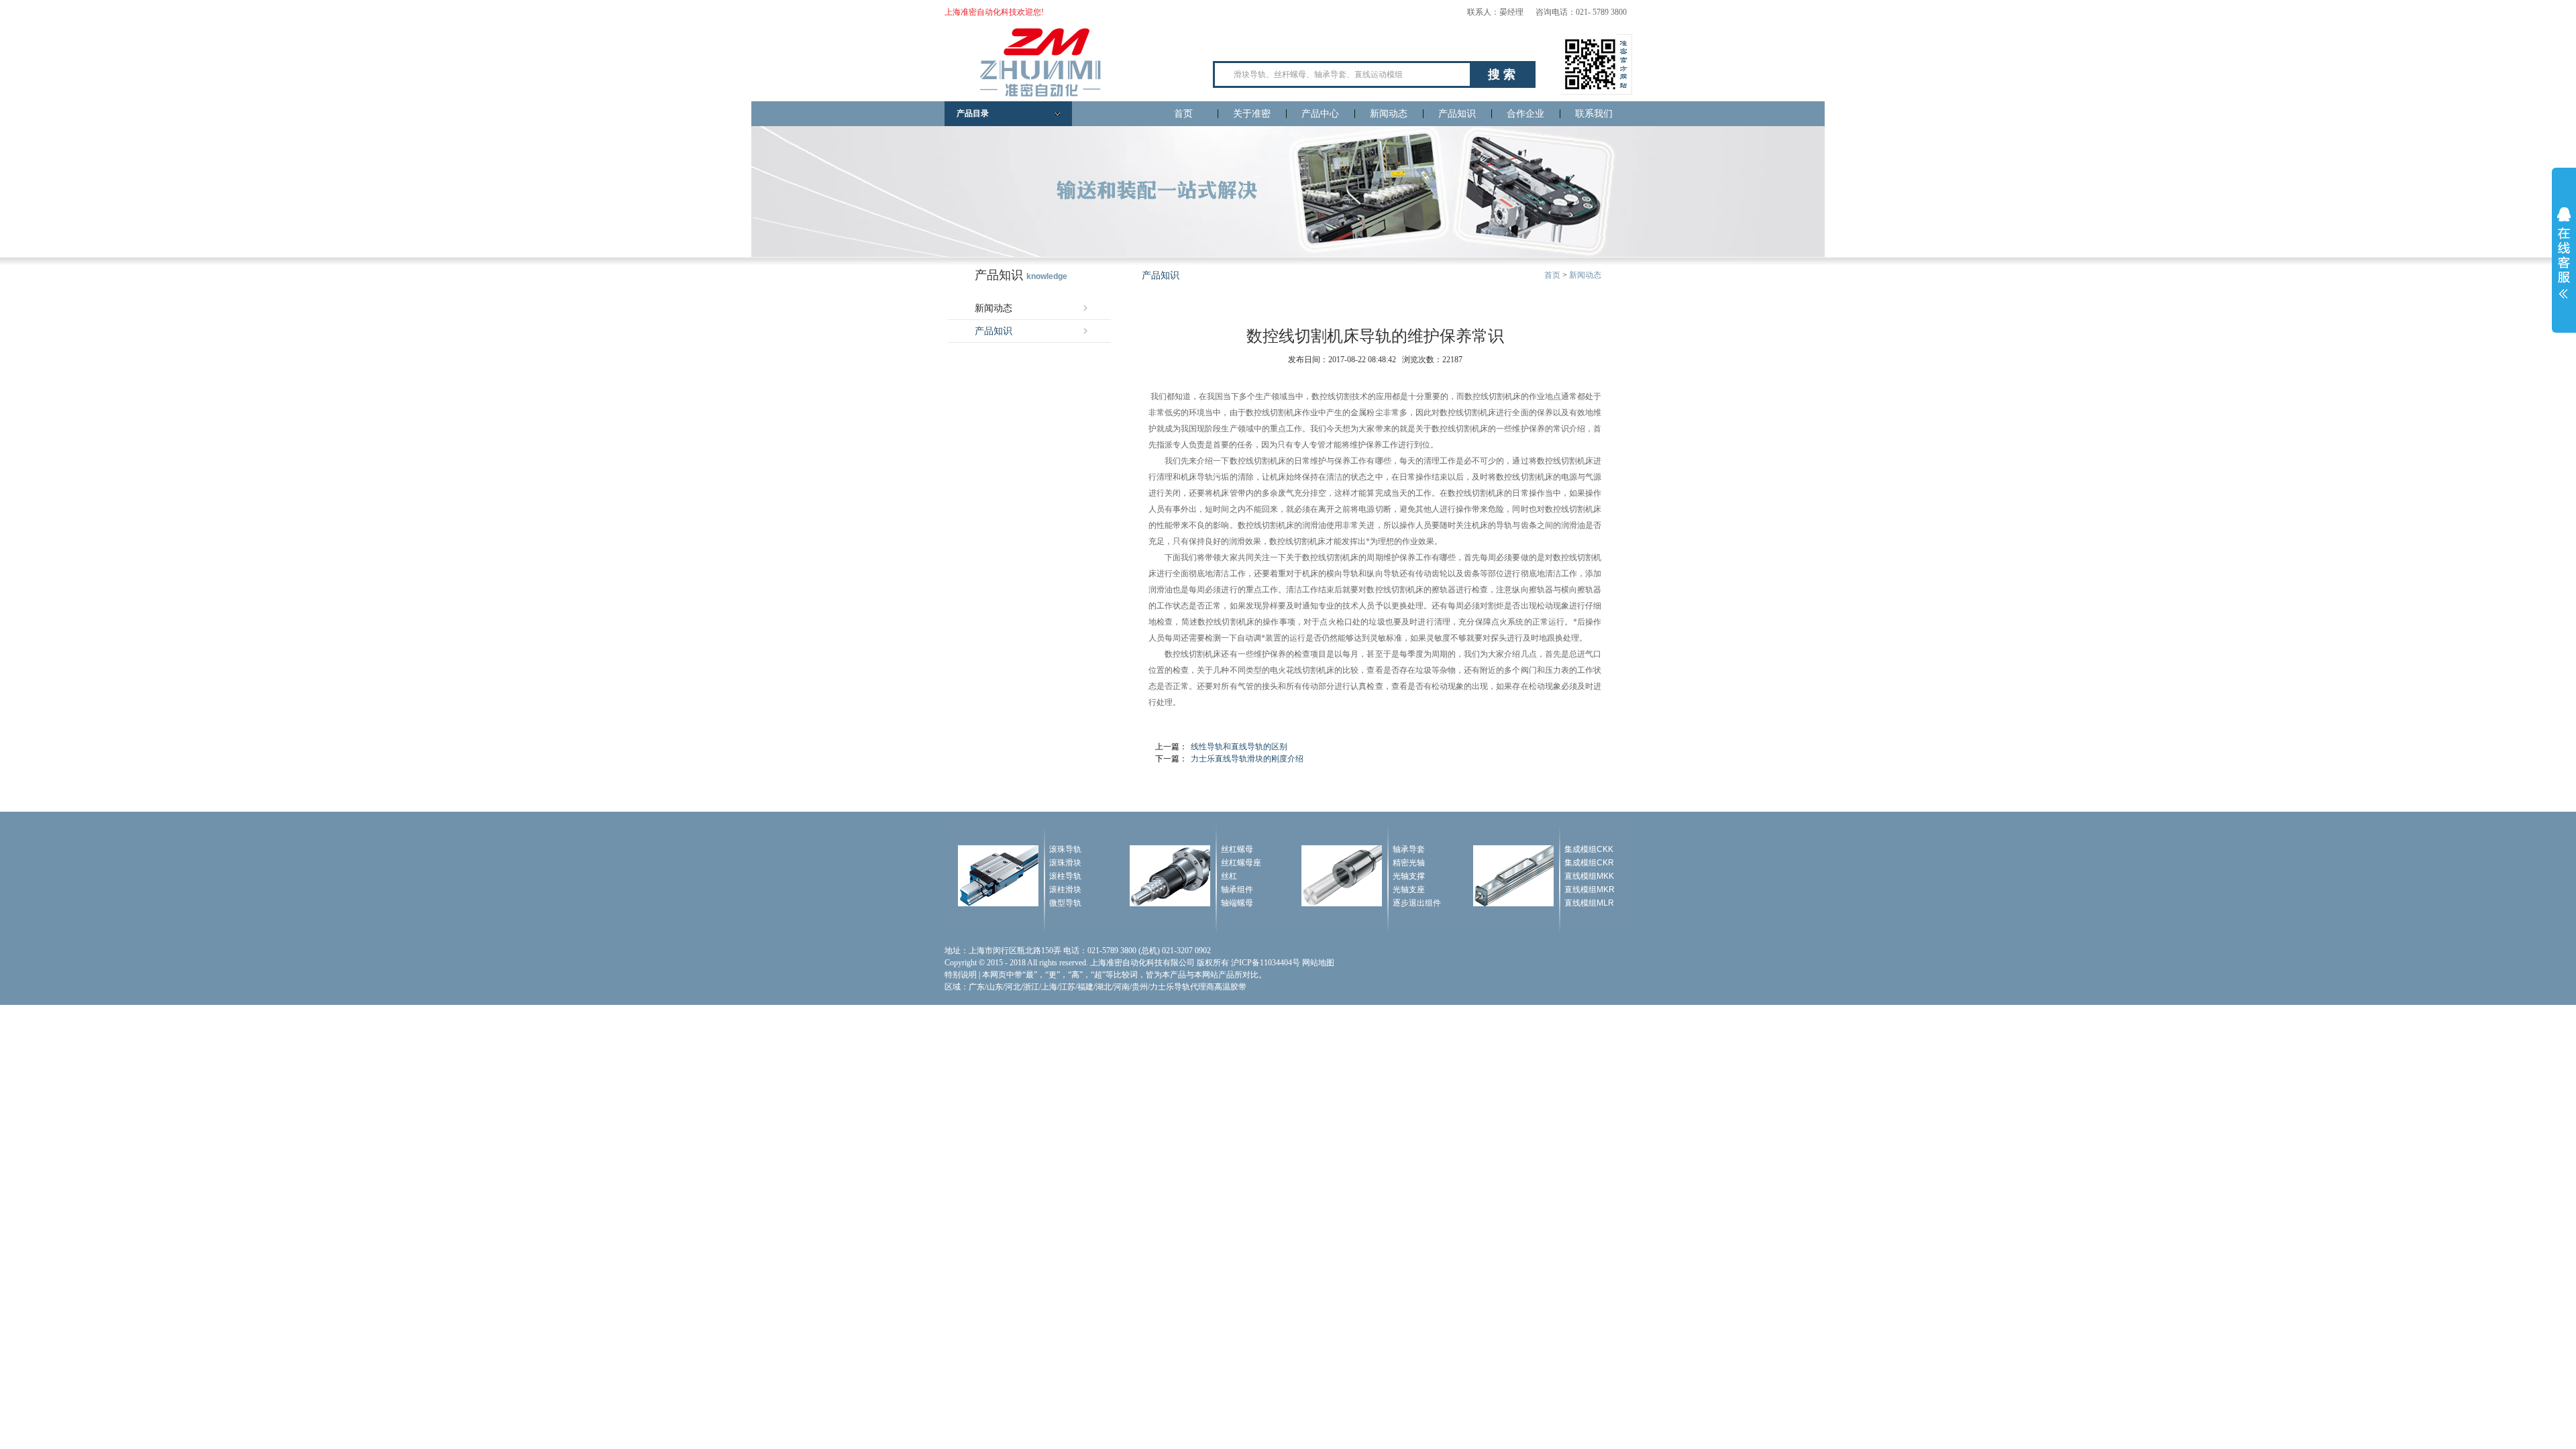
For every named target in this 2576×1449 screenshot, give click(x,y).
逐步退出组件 (1417, 903)
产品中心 (1320, 114)
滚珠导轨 (1065, 849)
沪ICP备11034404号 (1266, 963)
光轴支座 (1409, 890)
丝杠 (1229, 876)
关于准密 (1252, 114)
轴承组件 (1237, 890)
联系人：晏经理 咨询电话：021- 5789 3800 (1547, 12)
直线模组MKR (1590, 890)
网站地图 (1318, 963)
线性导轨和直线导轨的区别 (1239, 747)
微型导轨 (1065, 903)
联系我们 (1594, 114)
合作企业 (1525, 114)
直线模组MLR (1589, 903)
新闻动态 (1389, 114)
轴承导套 (1409, 849)
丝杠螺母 (1237, 849)
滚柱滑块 (1065, 890)
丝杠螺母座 (1241, 863)
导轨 (1205, 477)
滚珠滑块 (1065, 863)
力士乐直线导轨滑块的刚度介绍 (1247, 759)
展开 (2564, 253)
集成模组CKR (1589, 863)
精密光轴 (1409, 863)
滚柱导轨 (1065, 876)
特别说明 (961, 975)
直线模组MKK (1589, 876)
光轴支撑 (1409, 876)
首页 (1183, 114)
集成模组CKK (1589, 849)
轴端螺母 (1237, 903)
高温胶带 (1230, 987)
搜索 (1503, 74)
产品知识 (1457, 114)
